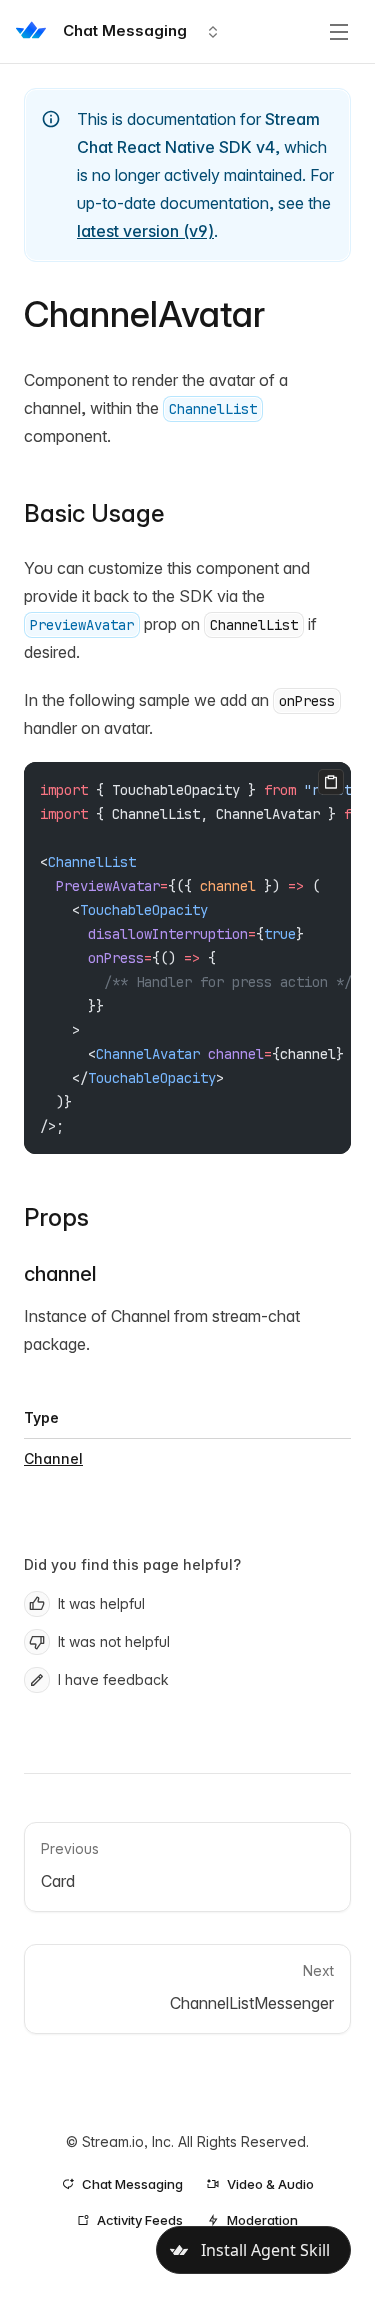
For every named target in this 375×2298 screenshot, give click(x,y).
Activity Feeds (140, 2220)
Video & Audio (270, 2184)
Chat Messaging (132, 2184)
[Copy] (331, 782)
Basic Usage (94, 513)
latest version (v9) (145, 231)
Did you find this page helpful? (132, 1564)
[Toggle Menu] (339, 32)
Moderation (262, 2220)
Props (56, 1217)
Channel (53, 1458)
